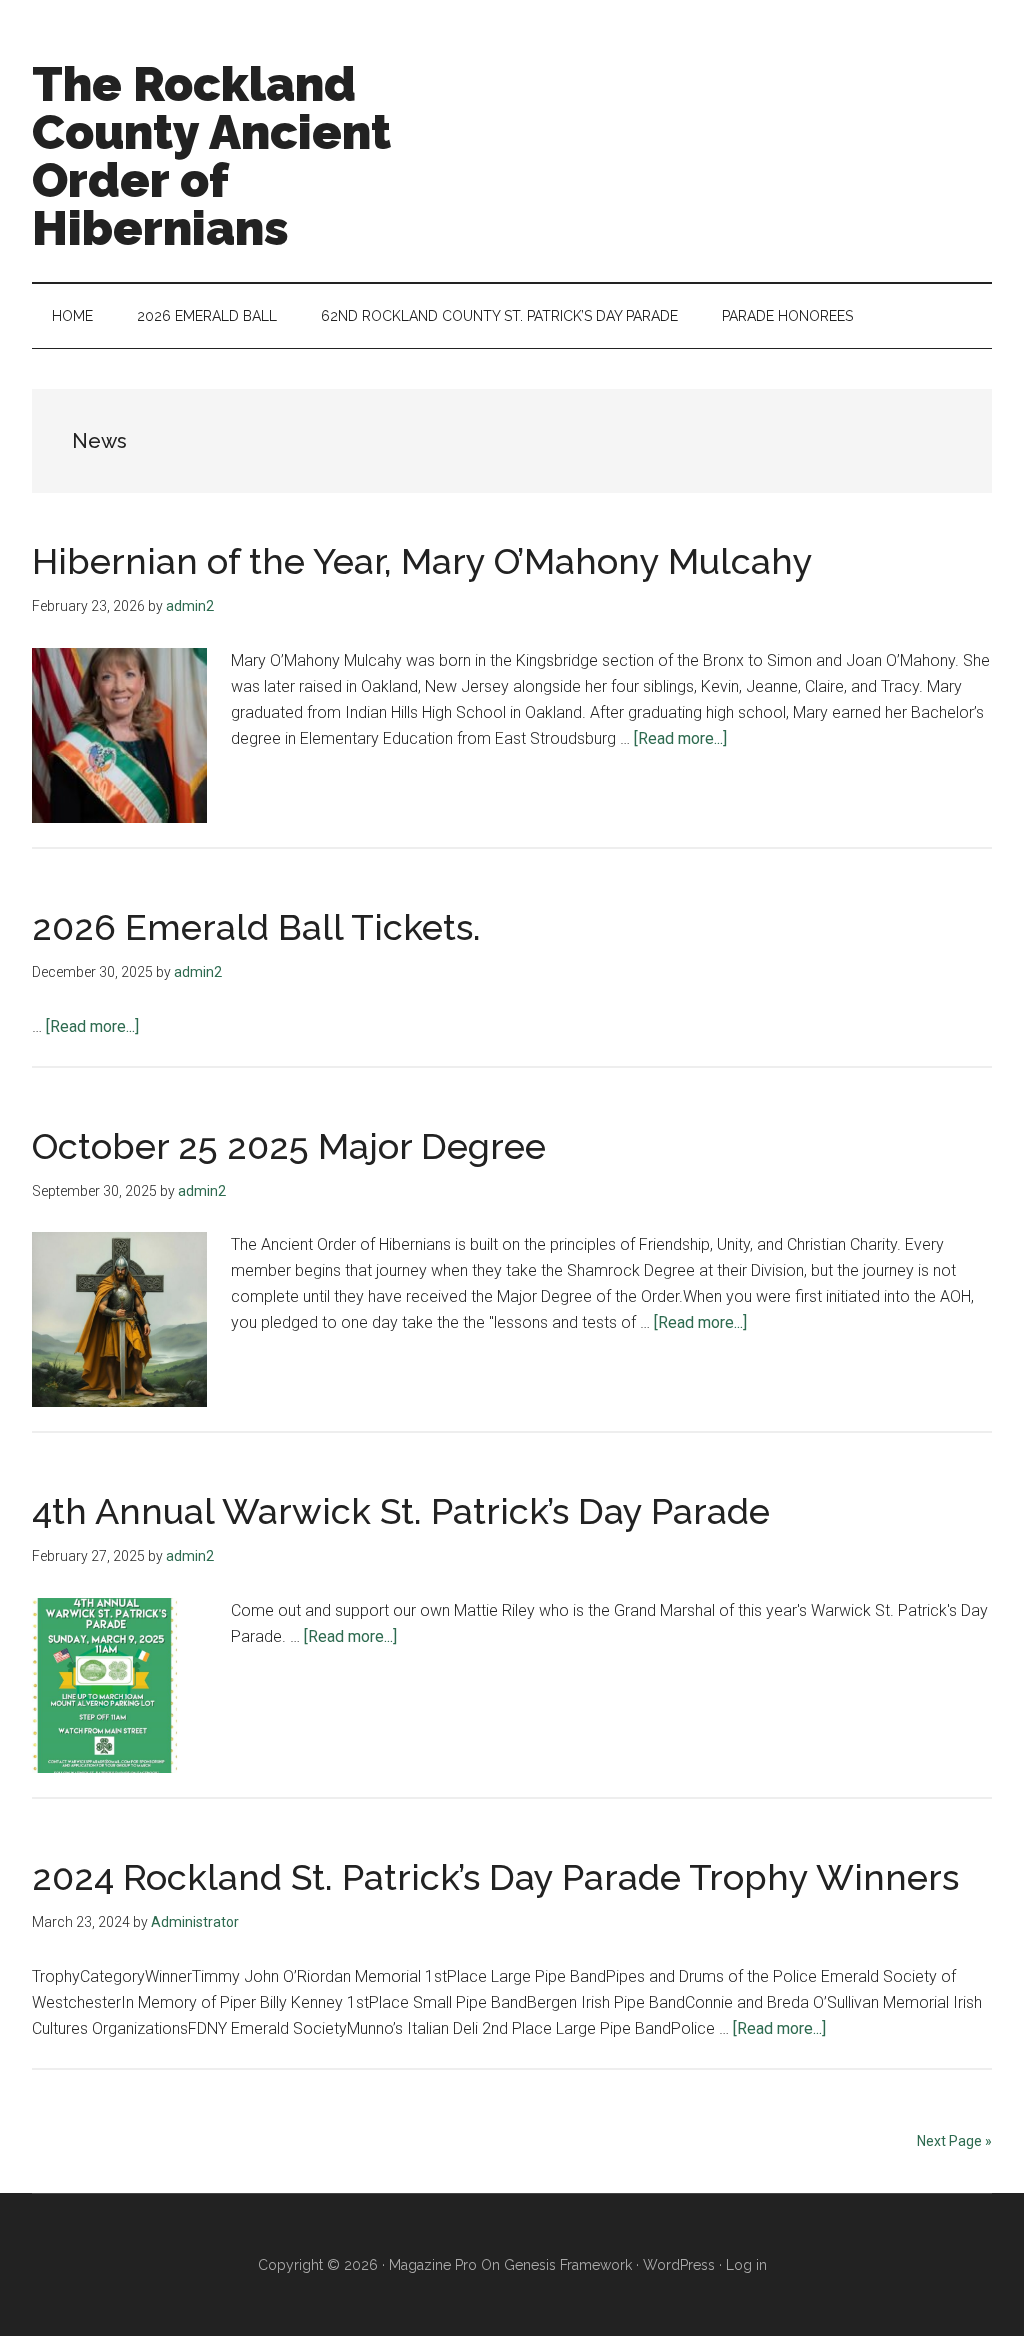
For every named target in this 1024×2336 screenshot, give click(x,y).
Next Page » (954, 2141)
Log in (746, 2265)
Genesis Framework (568, 2265)
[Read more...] (680, 738)
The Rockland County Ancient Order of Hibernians (211, 156)
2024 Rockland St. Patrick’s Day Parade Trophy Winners (495, 1877)
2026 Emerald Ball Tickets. (256, 927)
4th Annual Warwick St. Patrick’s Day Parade (401, 1511)
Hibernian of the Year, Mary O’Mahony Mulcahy (422, 561)
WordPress (679, 2265)
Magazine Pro (433, 2265)
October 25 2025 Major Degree (289, 1146)
